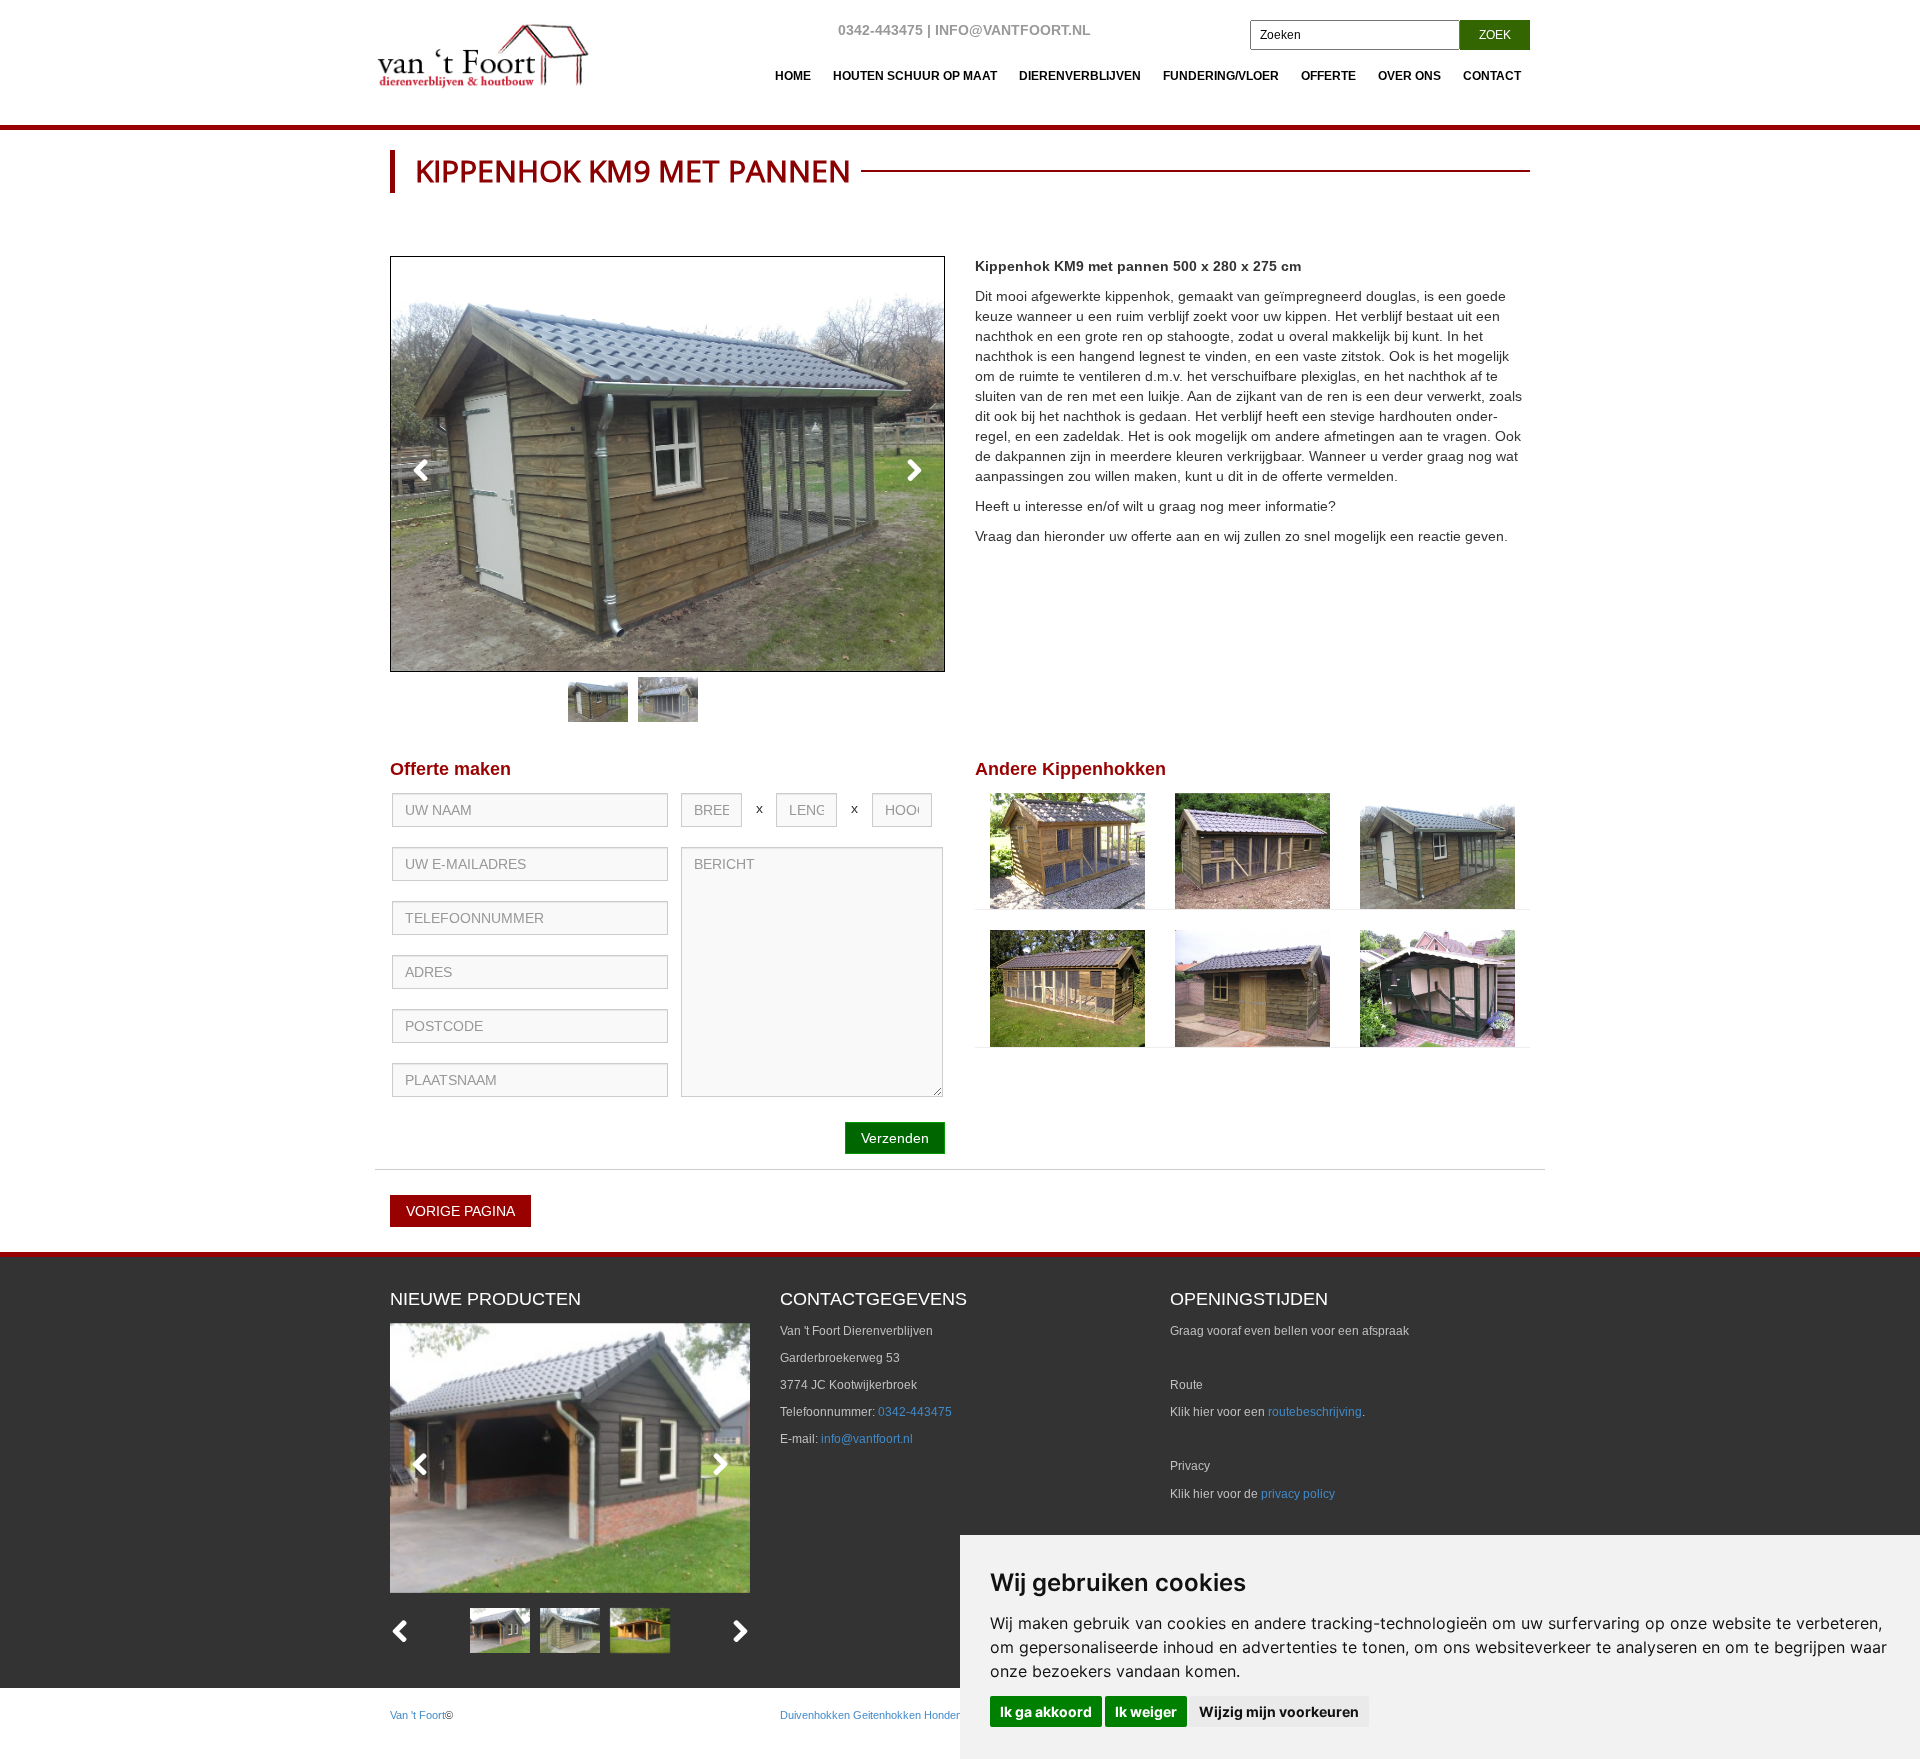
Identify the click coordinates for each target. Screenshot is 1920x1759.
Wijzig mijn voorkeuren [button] (1279, 1711)
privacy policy (1298, 1494)
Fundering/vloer (1221, 76)
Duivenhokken (815, 1715)
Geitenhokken (887, 1715)
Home (793, 76)
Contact (1492, 76)
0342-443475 (880, 30)
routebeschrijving (1315, 1412)
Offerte (1328, 76)
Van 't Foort (417, 1715)
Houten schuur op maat (915, 76)
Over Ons (1409, 76)
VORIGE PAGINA (460, 1211)
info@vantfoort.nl (1013, 30)
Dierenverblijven (1080, 76)
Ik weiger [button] (1146, 1711)
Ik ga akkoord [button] (1046, 1711)
